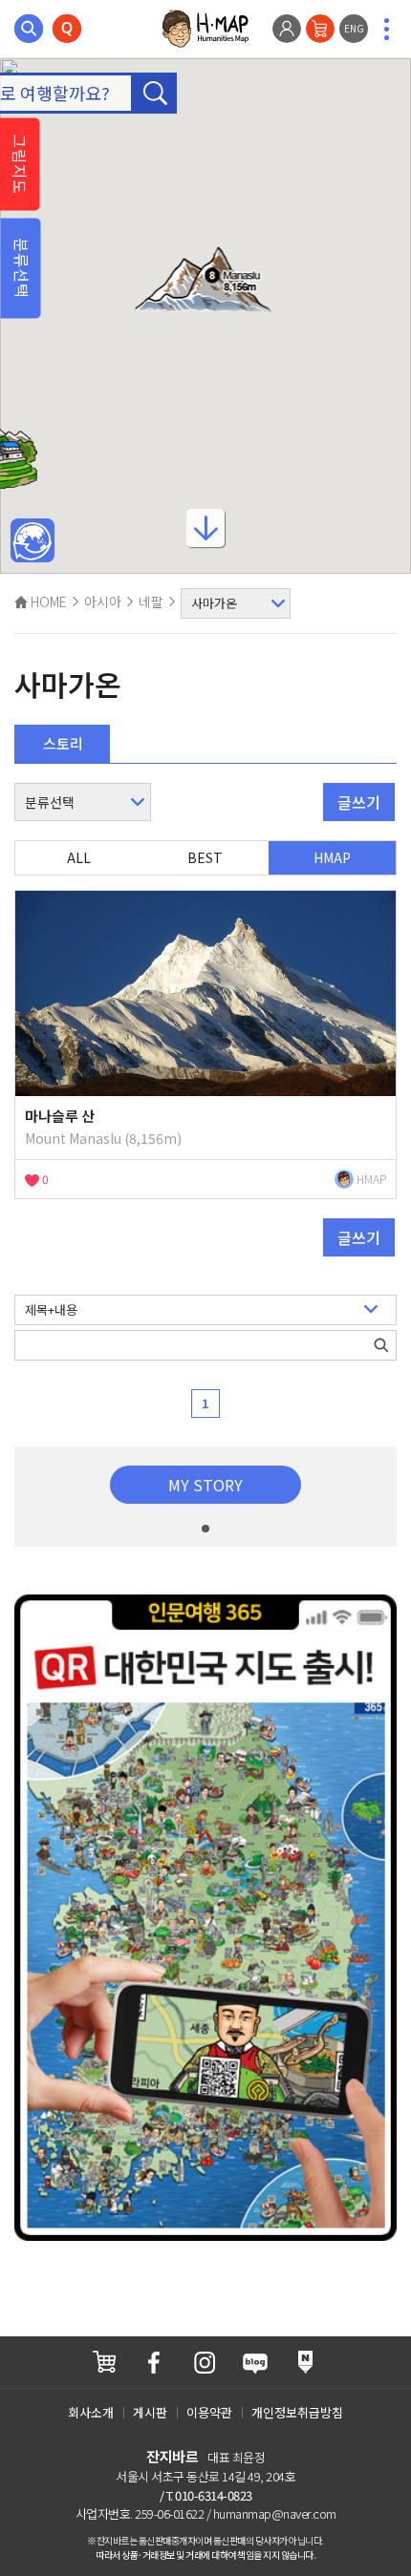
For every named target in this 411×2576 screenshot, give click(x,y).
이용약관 (209, 2412)
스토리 (63, 743)
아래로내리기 (205, 534)
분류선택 (22, 268)
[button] (206, 281)
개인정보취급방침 (297, 2412)
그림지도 (20, 164)
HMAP (332, 857)
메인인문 (32, 541)
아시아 (103, 602)
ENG (354, 28)
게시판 (150, 2412)
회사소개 (91, 2412)
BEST (205, 857)
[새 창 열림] (104, 2362)
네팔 (151, 602)
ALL (79, 857)
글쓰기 (359, 802)
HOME (47, 602)
